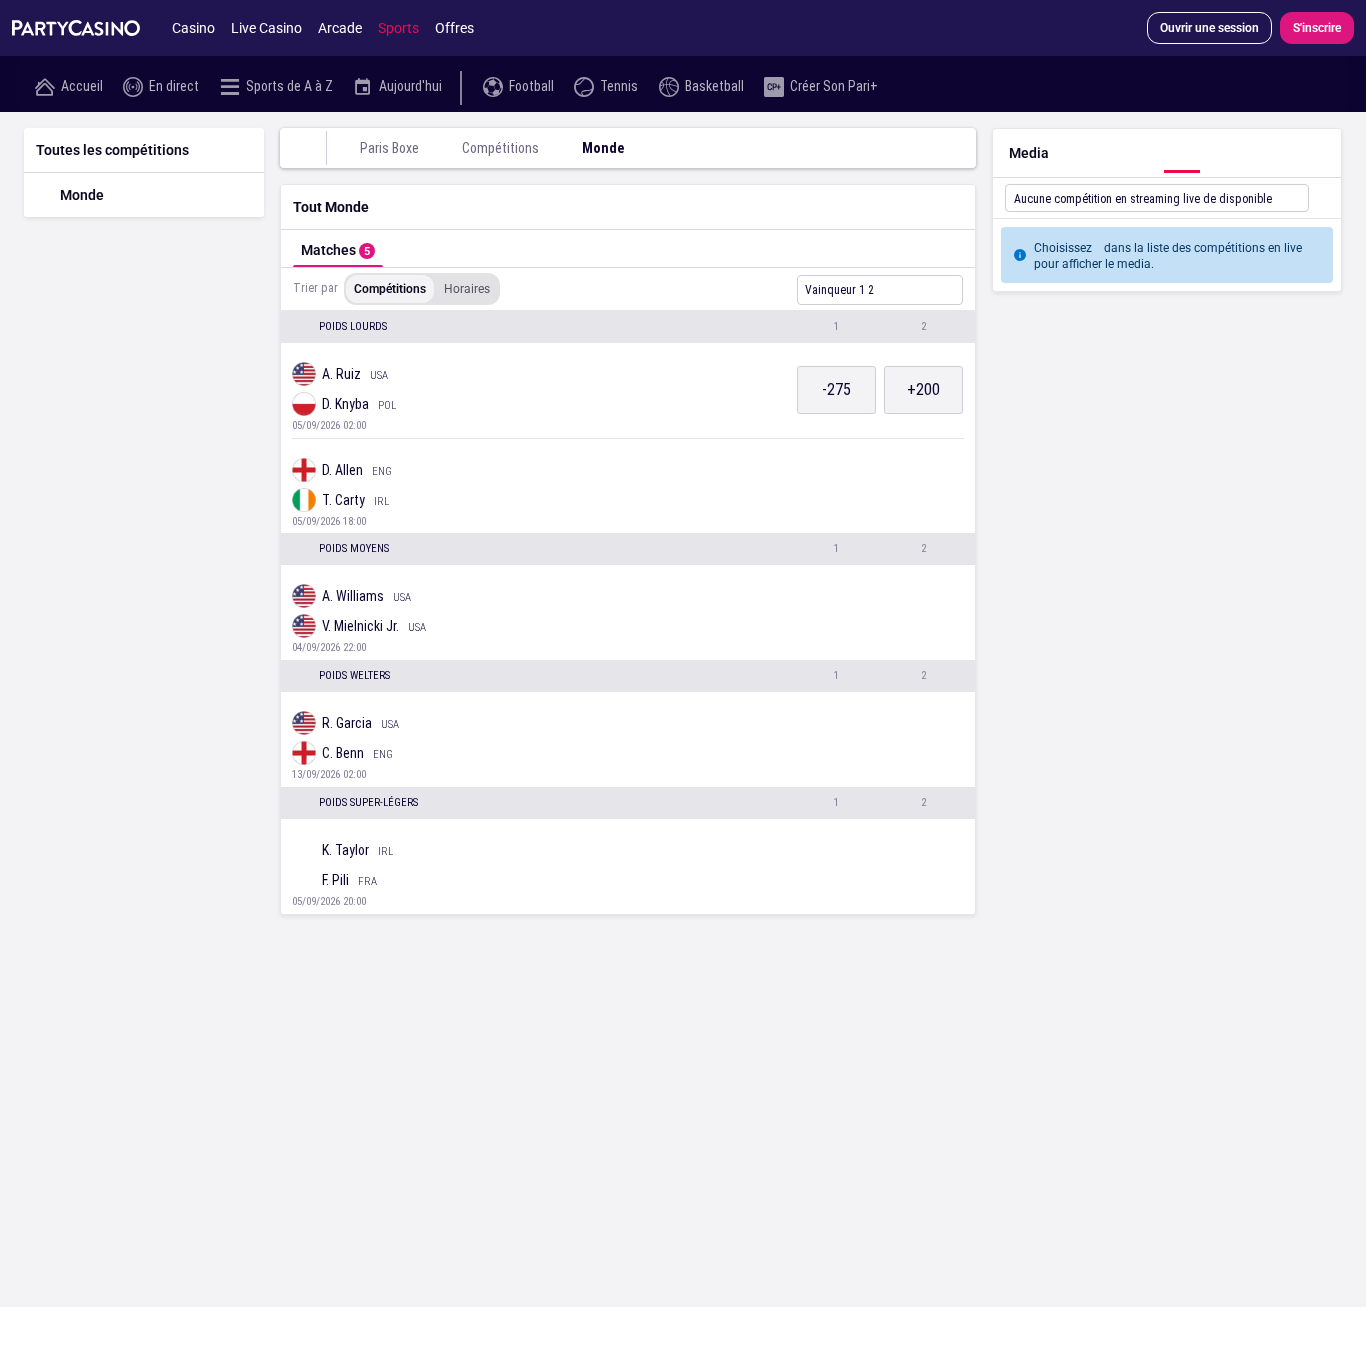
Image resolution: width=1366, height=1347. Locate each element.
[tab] (338, 248)
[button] (628, 327)
